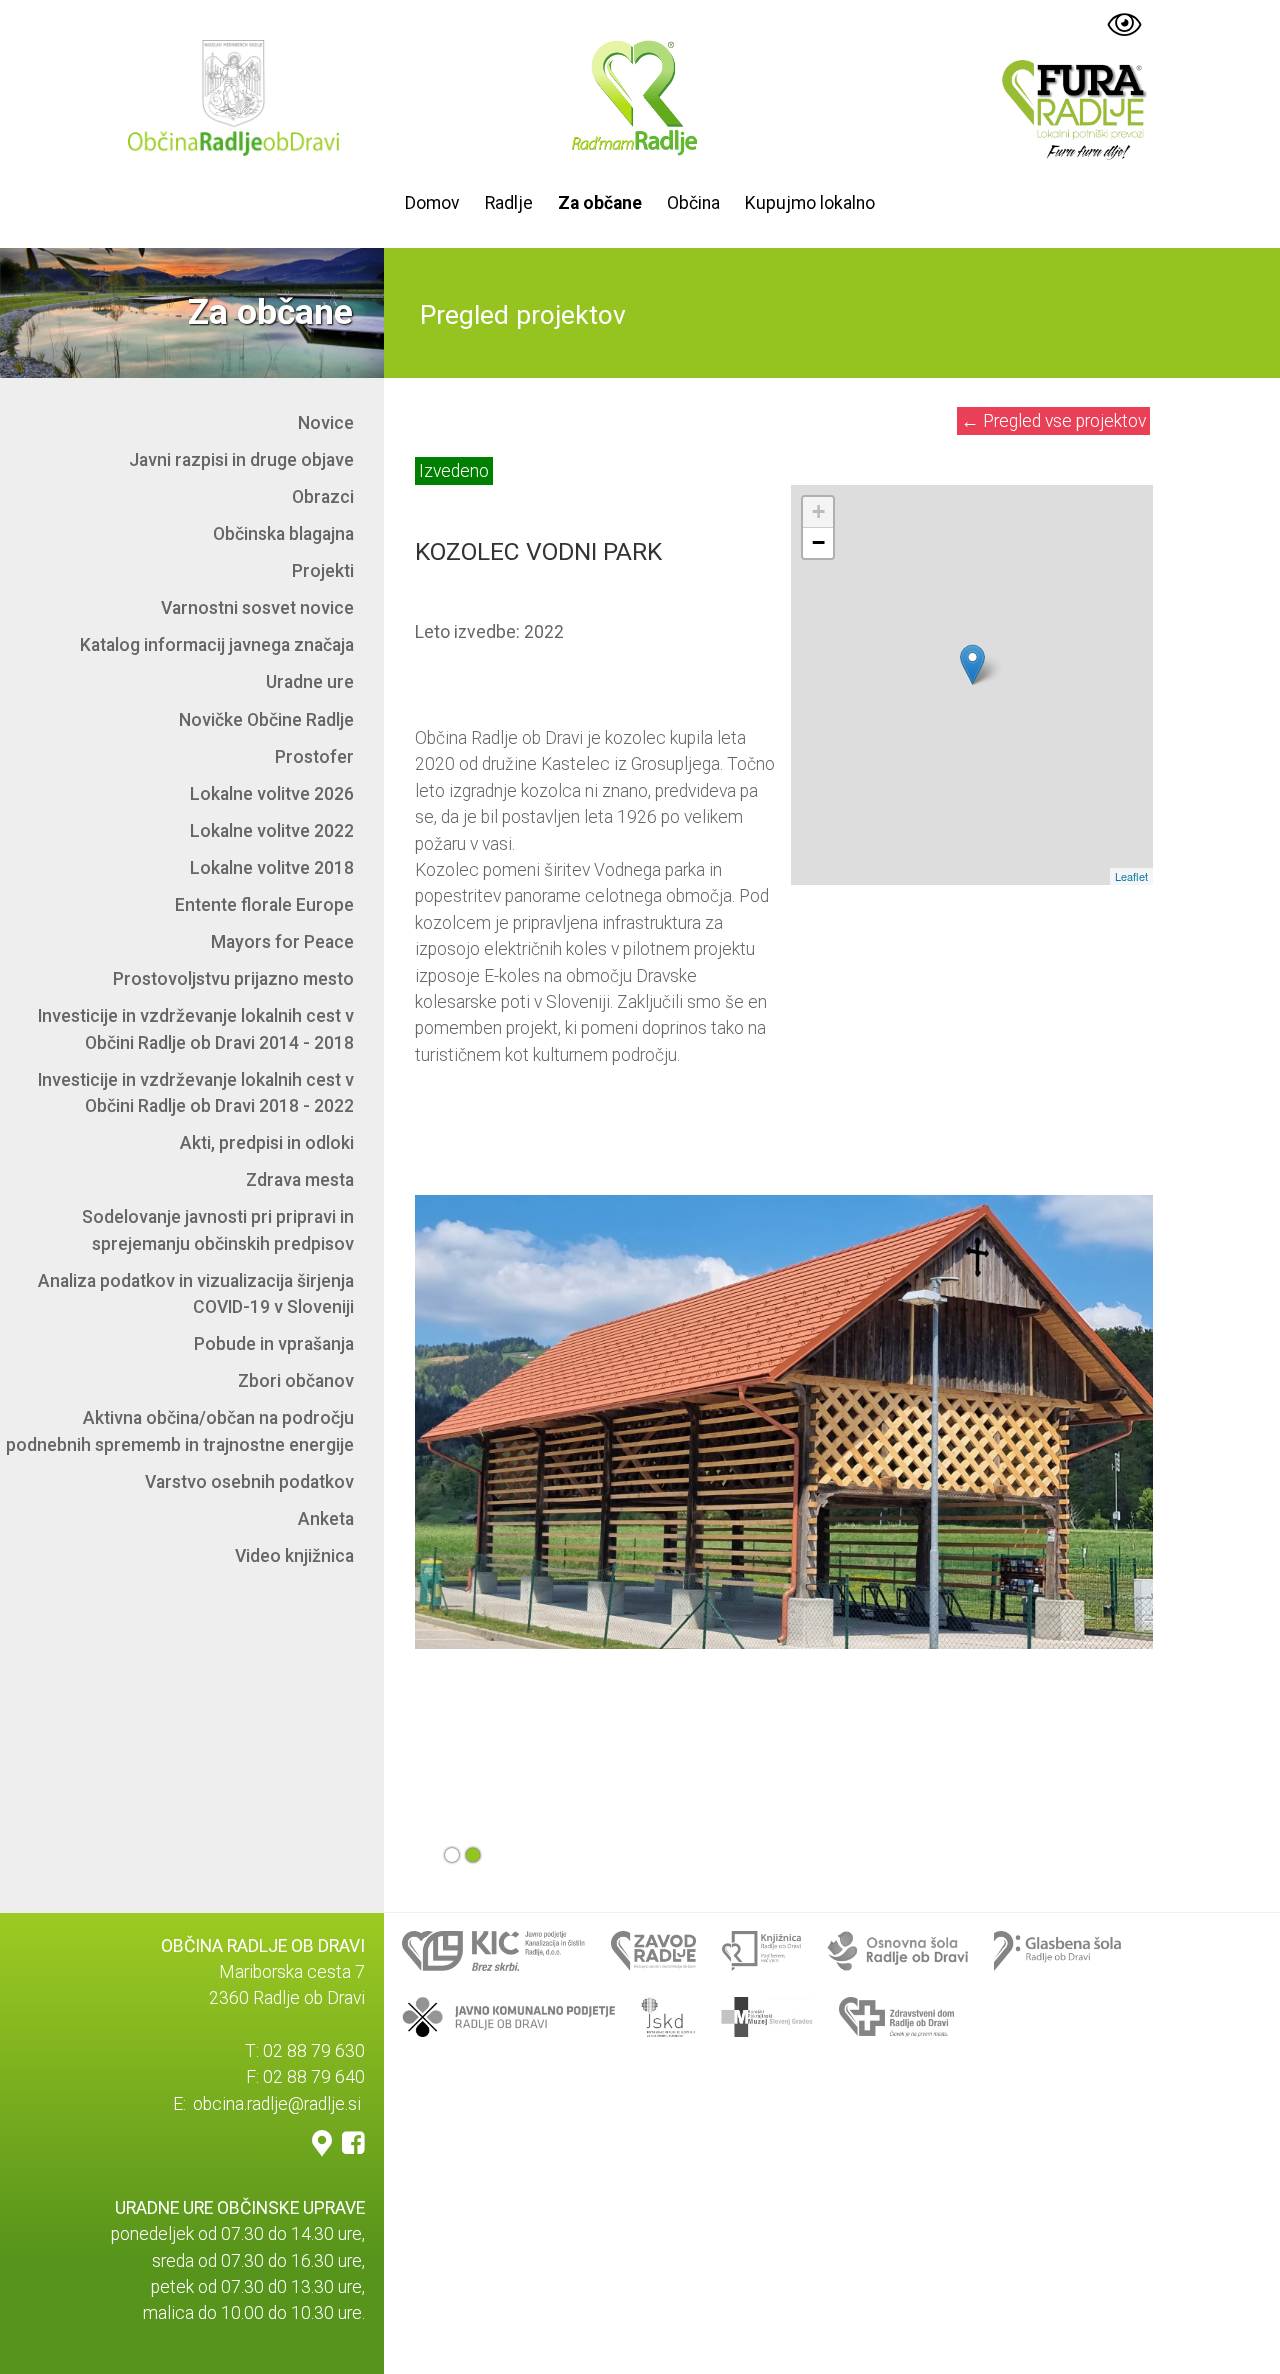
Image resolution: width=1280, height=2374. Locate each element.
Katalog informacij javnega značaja (217, 645)
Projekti (323, 571)
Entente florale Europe (264, 905)
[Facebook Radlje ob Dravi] (353, 2142)
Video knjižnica (294, 1556)
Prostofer (314, 757)
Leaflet (1131, 876)
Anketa (326, 1519)
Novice (326, 423)
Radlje (509, 203)
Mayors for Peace (282, 942)
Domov (432, 203)
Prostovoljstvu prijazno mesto (233, 979)
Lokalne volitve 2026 (272, 794)
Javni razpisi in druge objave (241, 460)
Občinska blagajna (283, 534)
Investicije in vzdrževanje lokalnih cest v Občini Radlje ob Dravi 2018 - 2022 (196, 1093)
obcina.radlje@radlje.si (277, 2104)
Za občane (600, 203)
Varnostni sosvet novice (257, 608)
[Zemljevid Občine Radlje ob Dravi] (322, 2142)
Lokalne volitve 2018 (272, 868)
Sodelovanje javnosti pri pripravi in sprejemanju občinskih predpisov (218, 1230)
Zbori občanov (296, 1381)
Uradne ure (310, 682)
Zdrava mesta (300, 1180)
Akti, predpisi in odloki (267, 1143)
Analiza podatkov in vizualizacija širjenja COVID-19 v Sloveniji (196, 1294)
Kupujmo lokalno (810, 203)
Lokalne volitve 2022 (272, 831)
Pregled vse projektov (1053, 421)
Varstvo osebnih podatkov (249, 1482)
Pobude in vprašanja (274, 1344)
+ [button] (818, 511)
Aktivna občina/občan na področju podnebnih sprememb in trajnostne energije (180, 1431)
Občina (693, 203)
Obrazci (323, 497)
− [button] (818, 542)
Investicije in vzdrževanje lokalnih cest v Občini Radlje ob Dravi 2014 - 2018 (196, 1029)
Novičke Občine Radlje (266, 720)
